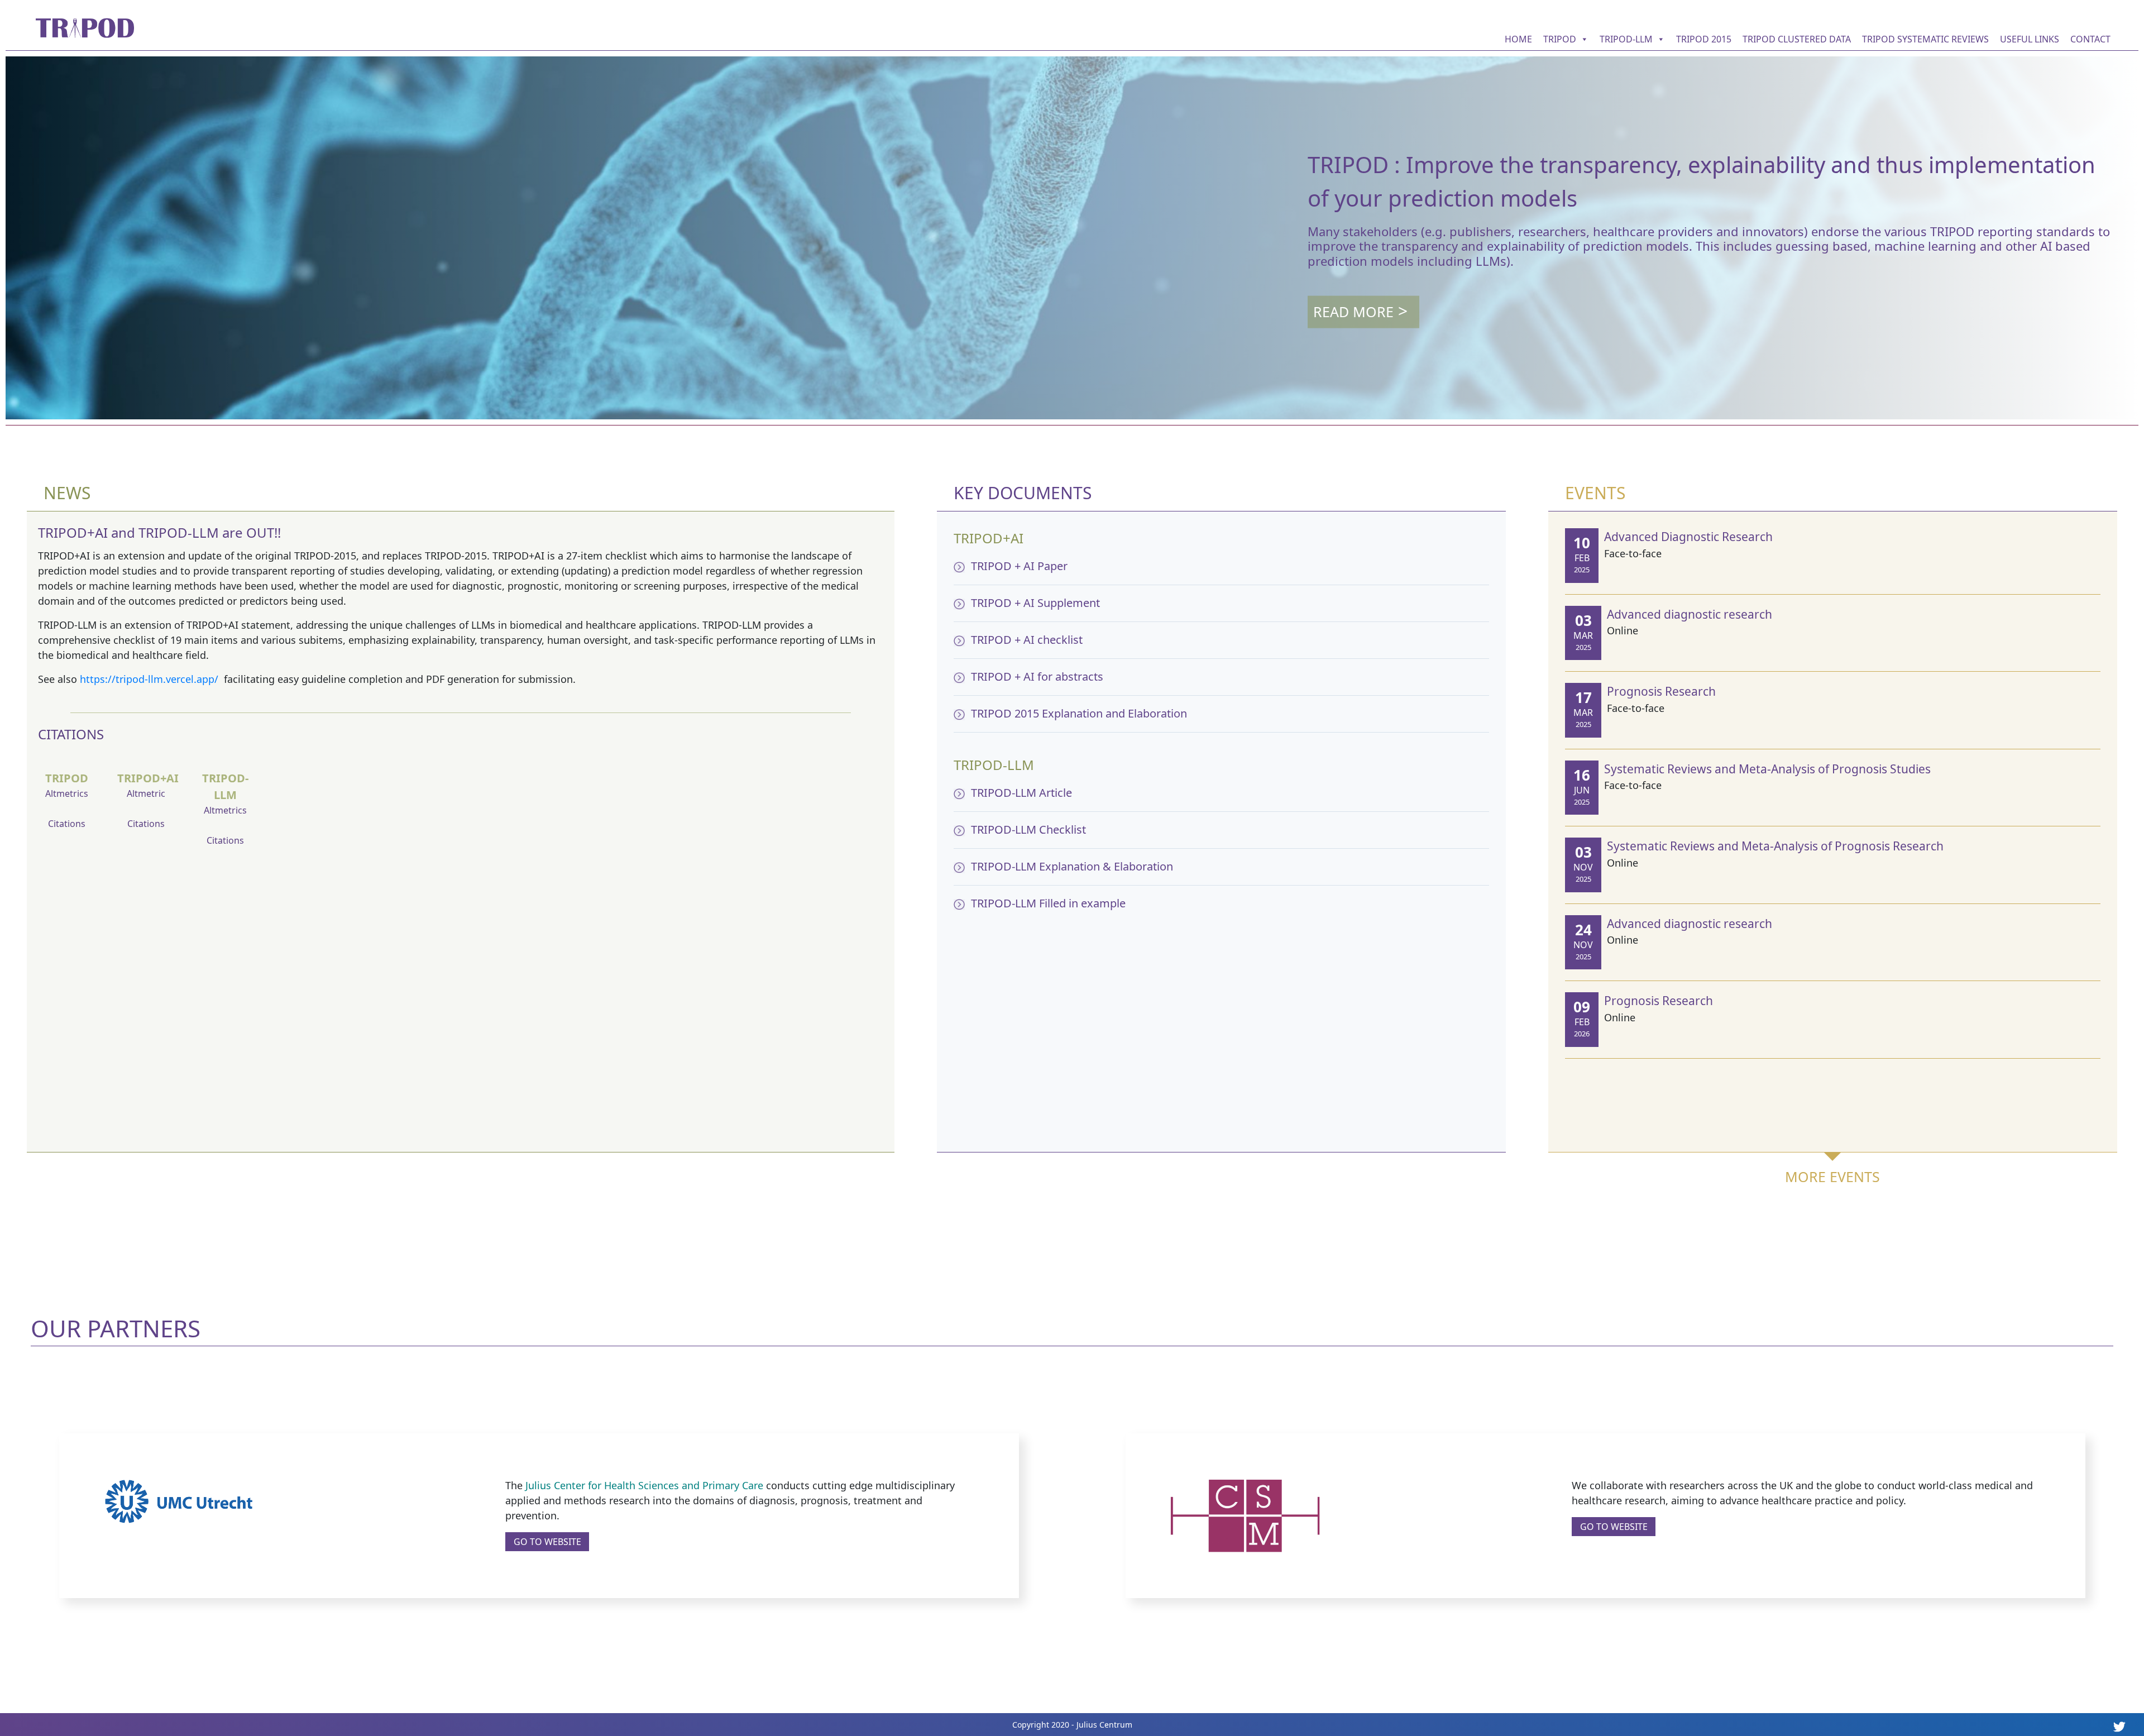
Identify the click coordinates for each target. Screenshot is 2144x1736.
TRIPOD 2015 (1704, 39)
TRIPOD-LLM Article (1021, 793)
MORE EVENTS (1832, 1177)
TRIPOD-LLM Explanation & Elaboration (1072, 866)
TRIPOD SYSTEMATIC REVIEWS (1925, 39)
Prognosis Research (1661, 691)
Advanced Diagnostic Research (1688, 537)
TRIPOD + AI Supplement (1035, 603)
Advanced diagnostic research (1690, 614)
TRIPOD (1560, 39)
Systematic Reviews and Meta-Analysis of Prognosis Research (1775, 846)
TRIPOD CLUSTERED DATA (1797, 39)
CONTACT (2090, 39)
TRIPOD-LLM (1626, 39)
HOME (1518, 39)
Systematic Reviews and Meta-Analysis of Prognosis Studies (1767, 769)
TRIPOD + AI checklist (1027, 640)
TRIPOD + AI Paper (1019, 566)
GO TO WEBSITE (547, 1542)
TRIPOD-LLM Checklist (1028, 829)
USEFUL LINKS (2030, 39)
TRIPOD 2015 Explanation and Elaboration (1079, 713)
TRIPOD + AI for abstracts (1037, 676)
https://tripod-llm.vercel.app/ (150, 679)
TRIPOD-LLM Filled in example (1048, 903)
